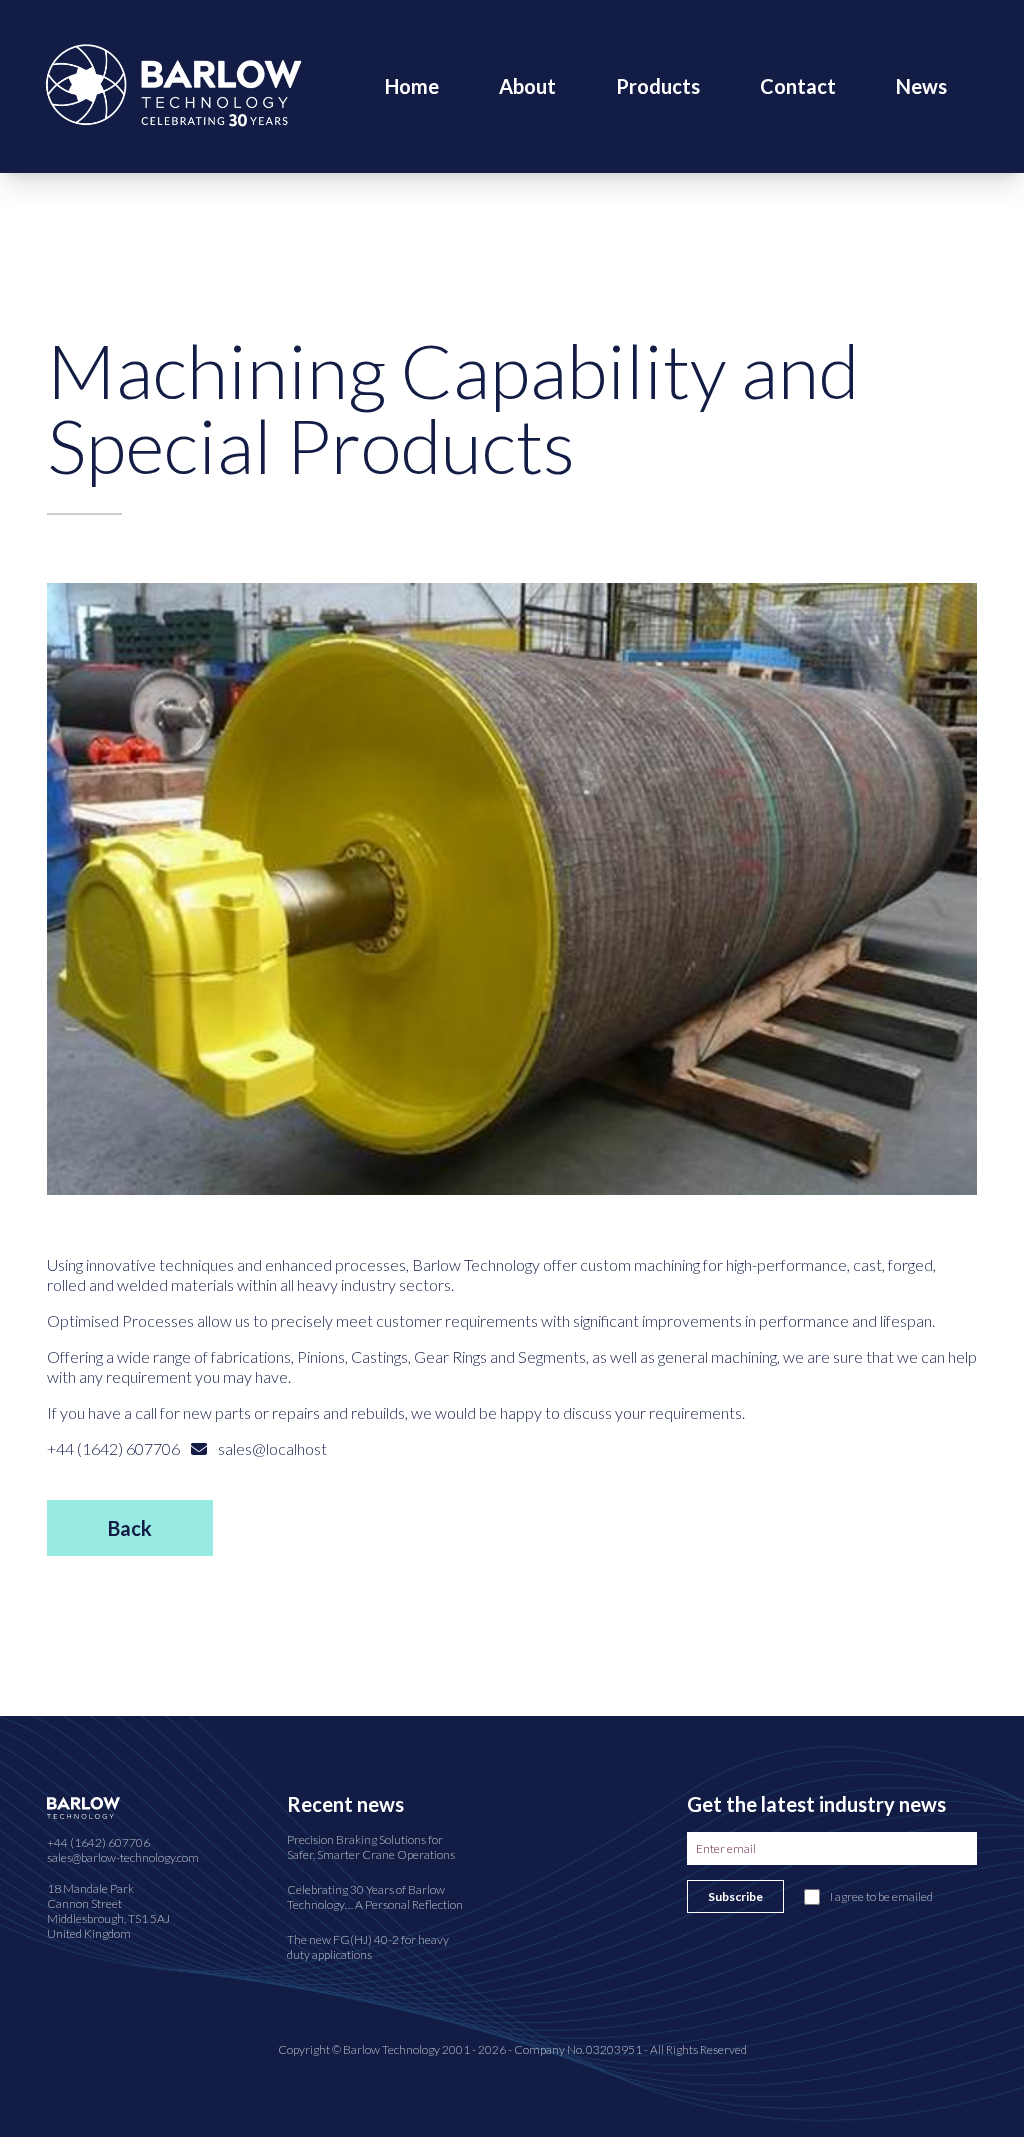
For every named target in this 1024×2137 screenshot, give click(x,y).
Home (412, 86)
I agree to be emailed (881, 1896)
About (527, 86)
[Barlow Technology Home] (173, 83)
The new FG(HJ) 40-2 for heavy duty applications (368, 1947)
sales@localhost (271, 1448)
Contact (798, 86)
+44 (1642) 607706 (98, 1842)
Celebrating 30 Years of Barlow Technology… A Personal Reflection (375, 1897)
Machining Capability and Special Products (453, 407)
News (921, 86)
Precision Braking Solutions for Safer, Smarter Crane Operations (371, 1847)
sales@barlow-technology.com (123, 1857)
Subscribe (735, 1896)
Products (658, 86)
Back (130, 1528)
